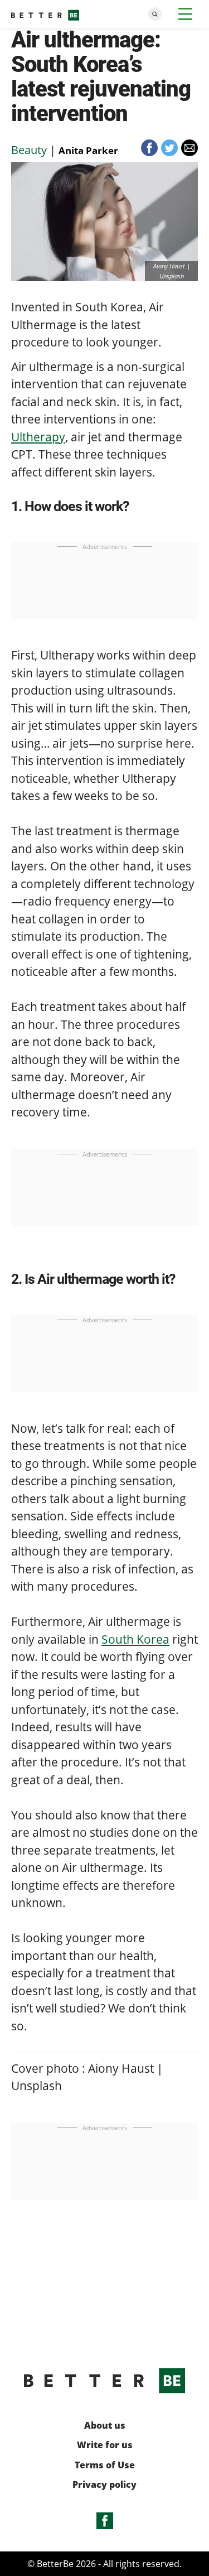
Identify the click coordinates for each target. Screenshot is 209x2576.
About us (105, 2426)
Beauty (29, 150)
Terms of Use (105, 2465)
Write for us (105, 2445)
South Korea (135, 1639)
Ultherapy (38, 437)
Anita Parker (88, 150)
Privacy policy (104, 2485)
